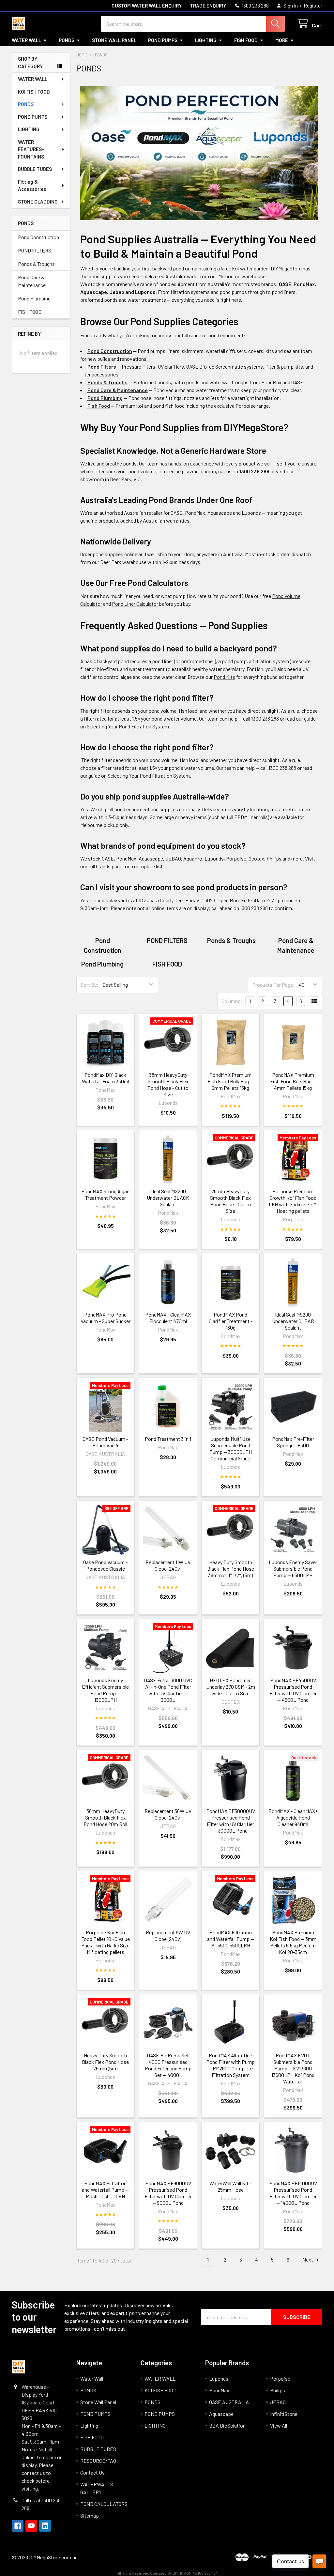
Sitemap (90, 2515)
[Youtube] (31, 2526)
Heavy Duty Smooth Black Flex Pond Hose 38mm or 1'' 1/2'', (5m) (231, 1569)
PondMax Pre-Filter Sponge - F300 (293, 1442)
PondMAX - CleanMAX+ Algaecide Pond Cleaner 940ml (293, 1817)
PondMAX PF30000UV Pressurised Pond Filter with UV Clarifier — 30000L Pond (231, 1821)
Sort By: (90, 985)
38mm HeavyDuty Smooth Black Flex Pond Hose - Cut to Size (168, 1084)
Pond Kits (224, 677)
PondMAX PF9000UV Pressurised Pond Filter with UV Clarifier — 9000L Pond (168, 2193)
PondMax (219, 2390)
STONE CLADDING (38, 202)
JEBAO (278, 2402)
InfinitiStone (284, 2414)
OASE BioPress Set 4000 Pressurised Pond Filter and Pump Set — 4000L (168, 2065)
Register (313, 6)
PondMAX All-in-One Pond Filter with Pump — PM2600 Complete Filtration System (230, 2065)
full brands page (105, 866)
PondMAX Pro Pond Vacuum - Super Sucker (106, 1318)
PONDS (67, 40)
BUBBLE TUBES (35, 169)
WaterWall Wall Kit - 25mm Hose (230, 2186)
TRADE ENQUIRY (208, 6)
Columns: (232, 1001)
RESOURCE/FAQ (98, 2461)
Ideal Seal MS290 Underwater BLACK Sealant (168, 1198)
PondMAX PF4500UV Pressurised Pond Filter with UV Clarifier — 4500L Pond (293, 1690)
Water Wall (26, 40)
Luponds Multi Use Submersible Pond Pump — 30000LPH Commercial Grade (231, 1448)
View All (279, 2425)
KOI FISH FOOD (34, 92)
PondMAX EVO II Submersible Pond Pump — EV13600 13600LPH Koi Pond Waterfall (293, 2068)
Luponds (219, 2378)
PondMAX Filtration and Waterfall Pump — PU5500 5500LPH (231, 1939)
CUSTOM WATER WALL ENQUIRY (147, 6)
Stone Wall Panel (114, 40)
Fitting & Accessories (32, 185)
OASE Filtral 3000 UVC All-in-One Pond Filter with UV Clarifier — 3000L (168, 1690)
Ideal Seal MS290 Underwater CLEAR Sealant (293, 1321)
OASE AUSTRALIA (229, 2402)
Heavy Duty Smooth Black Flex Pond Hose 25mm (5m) (105, 2062)
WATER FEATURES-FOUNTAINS (31, 149)
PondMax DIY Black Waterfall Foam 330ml (106, 1078)
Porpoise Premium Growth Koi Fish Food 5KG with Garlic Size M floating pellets (293, 1201)
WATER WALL (33, 79)
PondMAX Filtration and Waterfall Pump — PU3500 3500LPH (105, 2190)
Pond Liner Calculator (135, 604)
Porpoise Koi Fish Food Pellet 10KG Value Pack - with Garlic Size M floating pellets (106, 1942)
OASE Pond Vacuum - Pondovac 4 (105, 1442)
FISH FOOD (246, 40)
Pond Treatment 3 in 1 (168, 1439)
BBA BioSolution (227, 2425)
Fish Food (99, 406)
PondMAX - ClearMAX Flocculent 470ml (168, 1318)
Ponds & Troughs (36, 264)
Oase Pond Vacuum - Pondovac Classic (105, 1565)
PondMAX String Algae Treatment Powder (105, 1194)
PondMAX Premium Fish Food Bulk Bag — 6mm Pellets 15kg (230, 1081)
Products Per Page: (273, 985)
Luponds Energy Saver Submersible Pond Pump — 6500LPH (293, 1569)
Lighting (206, 40)
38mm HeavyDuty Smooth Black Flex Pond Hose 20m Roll (105, 1817)
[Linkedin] (45, 2526)
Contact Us (92, 2472)
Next (308, 2259)
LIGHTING (29, 129)
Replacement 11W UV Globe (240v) (168, 1565)
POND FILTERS (35, 250)
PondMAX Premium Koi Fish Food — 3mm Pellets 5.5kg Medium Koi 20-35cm (293, 1942)
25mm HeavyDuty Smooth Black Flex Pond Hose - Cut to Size (231, 1201)
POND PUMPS (163, 40)
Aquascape (221, 2414)
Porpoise (280, 2378)
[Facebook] (18, 2526)
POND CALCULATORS (104, 2504)
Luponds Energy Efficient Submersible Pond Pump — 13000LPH (105, 1690)
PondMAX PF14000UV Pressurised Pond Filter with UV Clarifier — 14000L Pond (293, 2193)
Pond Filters (102, 366)
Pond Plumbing (34, 298)
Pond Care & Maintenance (32, 281)
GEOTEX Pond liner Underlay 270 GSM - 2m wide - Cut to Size (231, 1687)
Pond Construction (38, 237)
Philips (278, 2390)
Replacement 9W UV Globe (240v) (168, 1936)
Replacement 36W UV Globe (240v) (168, 1814)
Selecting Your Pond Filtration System (149, 776)
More (282, 40)
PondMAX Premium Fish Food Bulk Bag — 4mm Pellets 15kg (293, 1081)
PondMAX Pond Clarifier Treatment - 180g (231, 1321)
